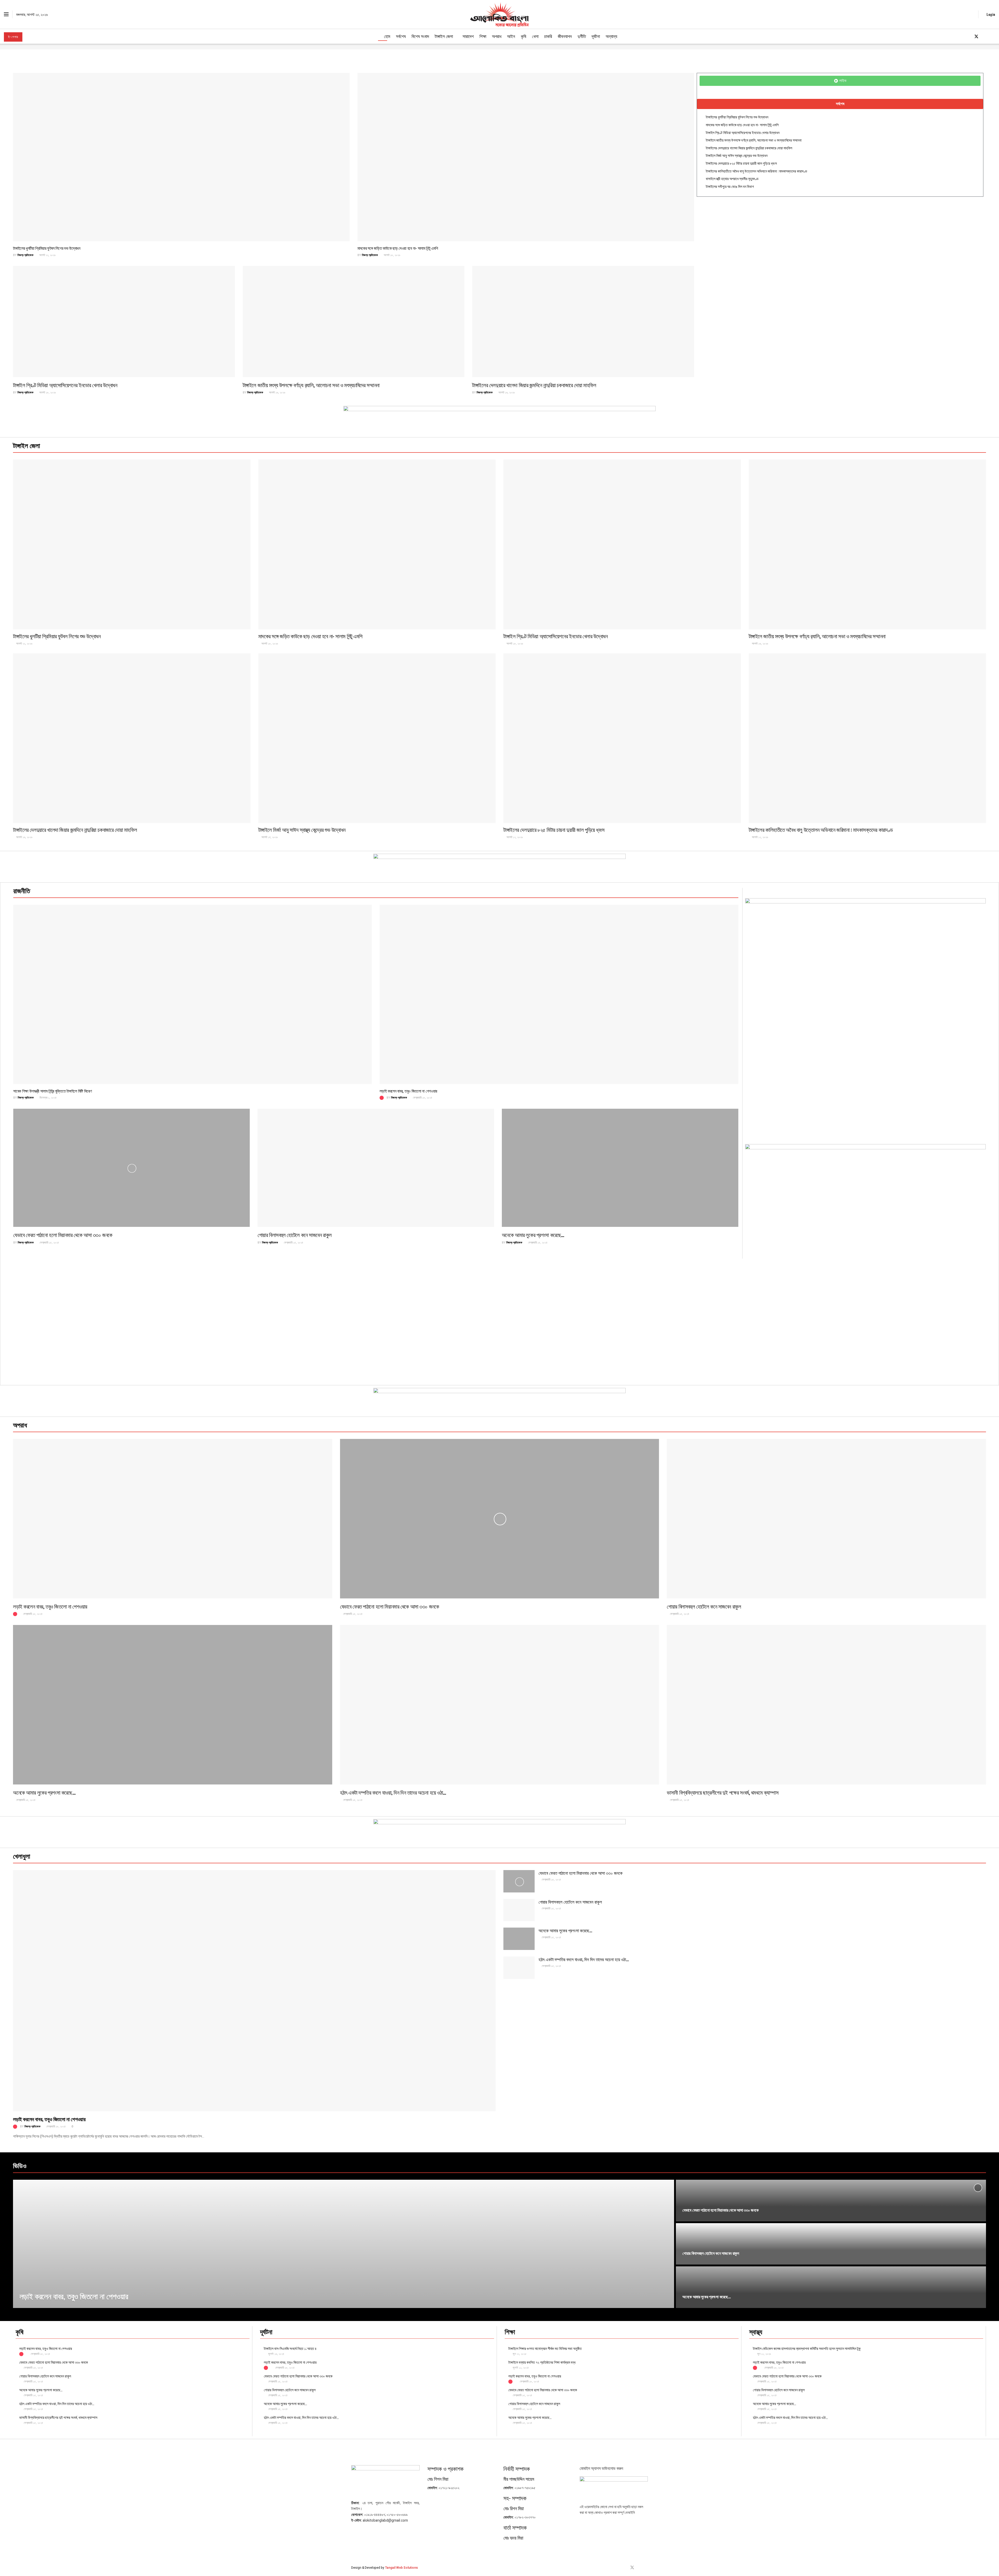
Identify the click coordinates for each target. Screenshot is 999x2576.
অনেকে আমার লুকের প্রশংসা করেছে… (533, 1235)
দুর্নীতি (582, 36)
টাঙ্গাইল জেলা (444, 36)
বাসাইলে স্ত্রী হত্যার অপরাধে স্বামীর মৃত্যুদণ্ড (732, 178)
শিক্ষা (483, 36)
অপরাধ (497, 36)
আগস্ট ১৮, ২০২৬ (392, 255)
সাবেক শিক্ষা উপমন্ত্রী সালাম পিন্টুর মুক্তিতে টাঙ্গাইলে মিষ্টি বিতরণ (53, 1091)
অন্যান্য (611, 36)
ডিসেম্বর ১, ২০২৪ (48, 1098)
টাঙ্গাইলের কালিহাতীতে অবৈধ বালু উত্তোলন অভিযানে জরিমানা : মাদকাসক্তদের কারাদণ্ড (757, 171)
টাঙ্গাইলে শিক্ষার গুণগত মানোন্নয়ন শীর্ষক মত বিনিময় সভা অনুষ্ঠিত (545, 2348)
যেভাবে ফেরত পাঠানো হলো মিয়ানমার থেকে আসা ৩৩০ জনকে (63, 1235)
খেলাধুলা (22, 1856)
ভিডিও (20, 2166)
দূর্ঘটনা (596, 36)
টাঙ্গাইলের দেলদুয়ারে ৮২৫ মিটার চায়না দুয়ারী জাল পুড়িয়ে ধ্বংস (741, 163)
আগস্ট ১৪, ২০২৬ (269, 837)
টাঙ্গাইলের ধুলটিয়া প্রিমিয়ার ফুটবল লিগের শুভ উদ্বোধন (47, 248)
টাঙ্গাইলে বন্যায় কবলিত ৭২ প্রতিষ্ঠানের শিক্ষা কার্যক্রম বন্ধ (542, 2362)
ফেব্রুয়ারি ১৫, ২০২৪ (49, 1243)
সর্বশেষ (401, 36)
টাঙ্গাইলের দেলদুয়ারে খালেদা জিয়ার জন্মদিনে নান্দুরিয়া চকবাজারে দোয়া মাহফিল (534, 385)
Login (990, 14)
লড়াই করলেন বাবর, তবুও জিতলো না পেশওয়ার (408, 1091)
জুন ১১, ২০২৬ (764, 2354)
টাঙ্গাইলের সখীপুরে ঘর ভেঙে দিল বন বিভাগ (730, 186)
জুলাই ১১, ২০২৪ (520, 2368)
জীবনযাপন (565, 36)
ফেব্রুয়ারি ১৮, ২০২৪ (422, 1098)
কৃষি (524, 36)
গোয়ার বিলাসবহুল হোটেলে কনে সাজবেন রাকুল (295, 1235)
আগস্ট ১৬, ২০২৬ (277, 393)
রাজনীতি (22, 891)
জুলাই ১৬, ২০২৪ (276, 2354)
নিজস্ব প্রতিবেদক (25, 255)
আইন (511, 36)
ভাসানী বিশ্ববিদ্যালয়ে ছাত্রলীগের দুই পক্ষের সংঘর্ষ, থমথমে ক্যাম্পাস (723, 1792)
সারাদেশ (468, 36)
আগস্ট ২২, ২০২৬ (47, 255)
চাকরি (548, 36)
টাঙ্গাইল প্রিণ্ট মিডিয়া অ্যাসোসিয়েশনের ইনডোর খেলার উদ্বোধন (65, 385)
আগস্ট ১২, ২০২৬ (514, 837)
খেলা (535, 36)
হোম (387, 36)
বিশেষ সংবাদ (420, 36)
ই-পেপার (13, 37)
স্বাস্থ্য (756, 2332)
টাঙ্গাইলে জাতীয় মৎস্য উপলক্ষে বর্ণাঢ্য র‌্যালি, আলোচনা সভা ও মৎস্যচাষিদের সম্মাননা (311, 385)
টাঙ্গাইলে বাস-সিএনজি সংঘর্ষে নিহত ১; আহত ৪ (290, 2348)
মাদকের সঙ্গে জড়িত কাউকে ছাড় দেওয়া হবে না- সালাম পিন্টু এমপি (398, 248)
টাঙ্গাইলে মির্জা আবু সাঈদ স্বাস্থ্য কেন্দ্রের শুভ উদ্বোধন (737, 155)
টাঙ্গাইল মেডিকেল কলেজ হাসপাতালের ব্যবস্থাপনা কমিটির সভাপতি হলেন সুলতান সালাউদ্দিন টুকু (807, 2348)
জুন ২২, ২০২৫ (519, 2354)
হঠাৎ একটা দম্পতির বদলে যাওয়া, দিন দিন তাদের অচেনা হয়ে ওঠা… (393, 1792)
